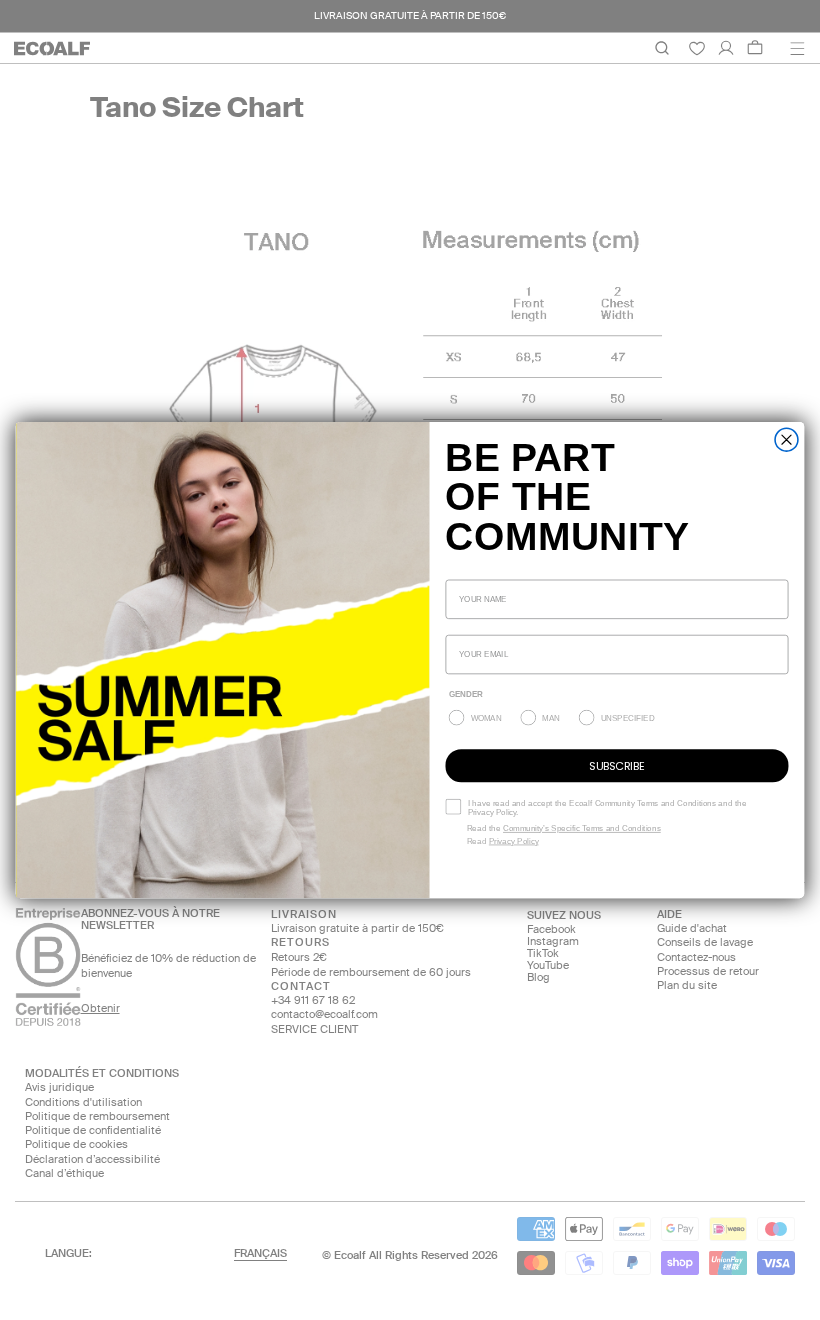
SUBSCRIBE (616, 765)
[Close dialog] (786, 439)
